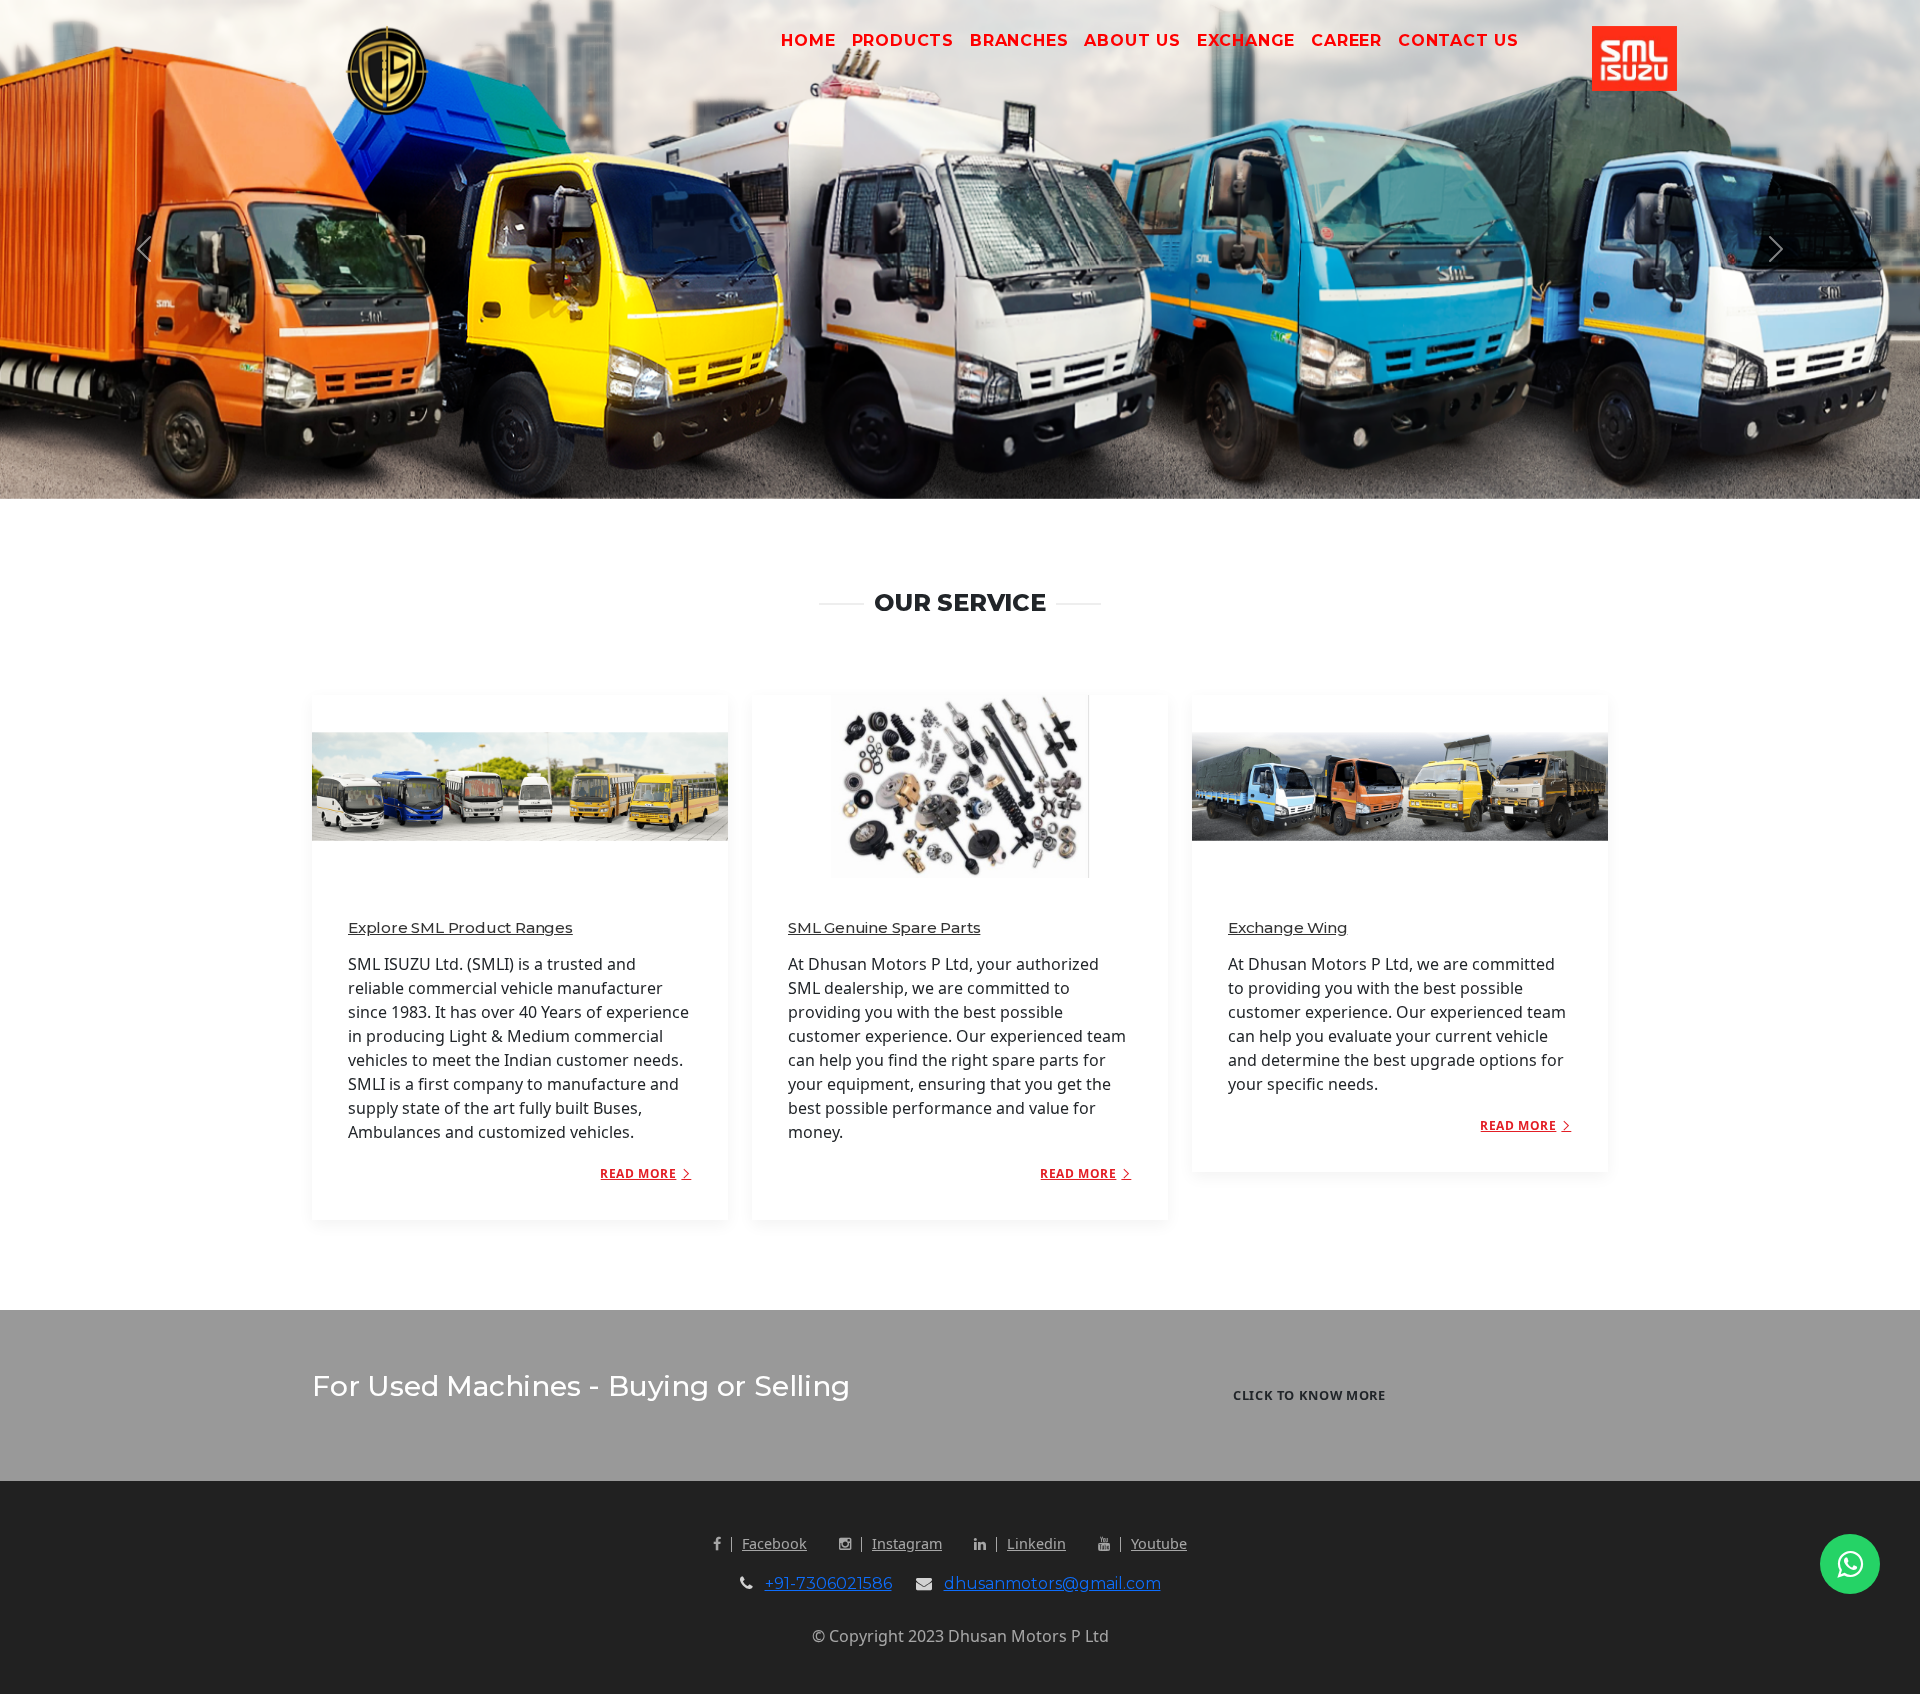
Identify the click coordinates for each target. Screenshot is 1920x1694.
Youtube (1159, 1543)
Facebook (774, 1543)
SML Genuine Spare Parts (884, 927)
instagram (907, 1543)
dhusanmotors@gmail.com (1052, 1583)
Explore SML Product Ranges (460, 927)
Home (808, 40)
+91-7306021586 (828, 1583)
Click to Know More (1309, 1395)
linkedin (1036, 1543)
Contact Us (1458, 40)
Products (903, 40)
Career (1346, 40)
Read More (638, 1173)
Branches (1019, 40)
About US (1132, 40)
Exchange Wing (1287, 927)
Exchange (1246, 40)
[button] (144, 249)
